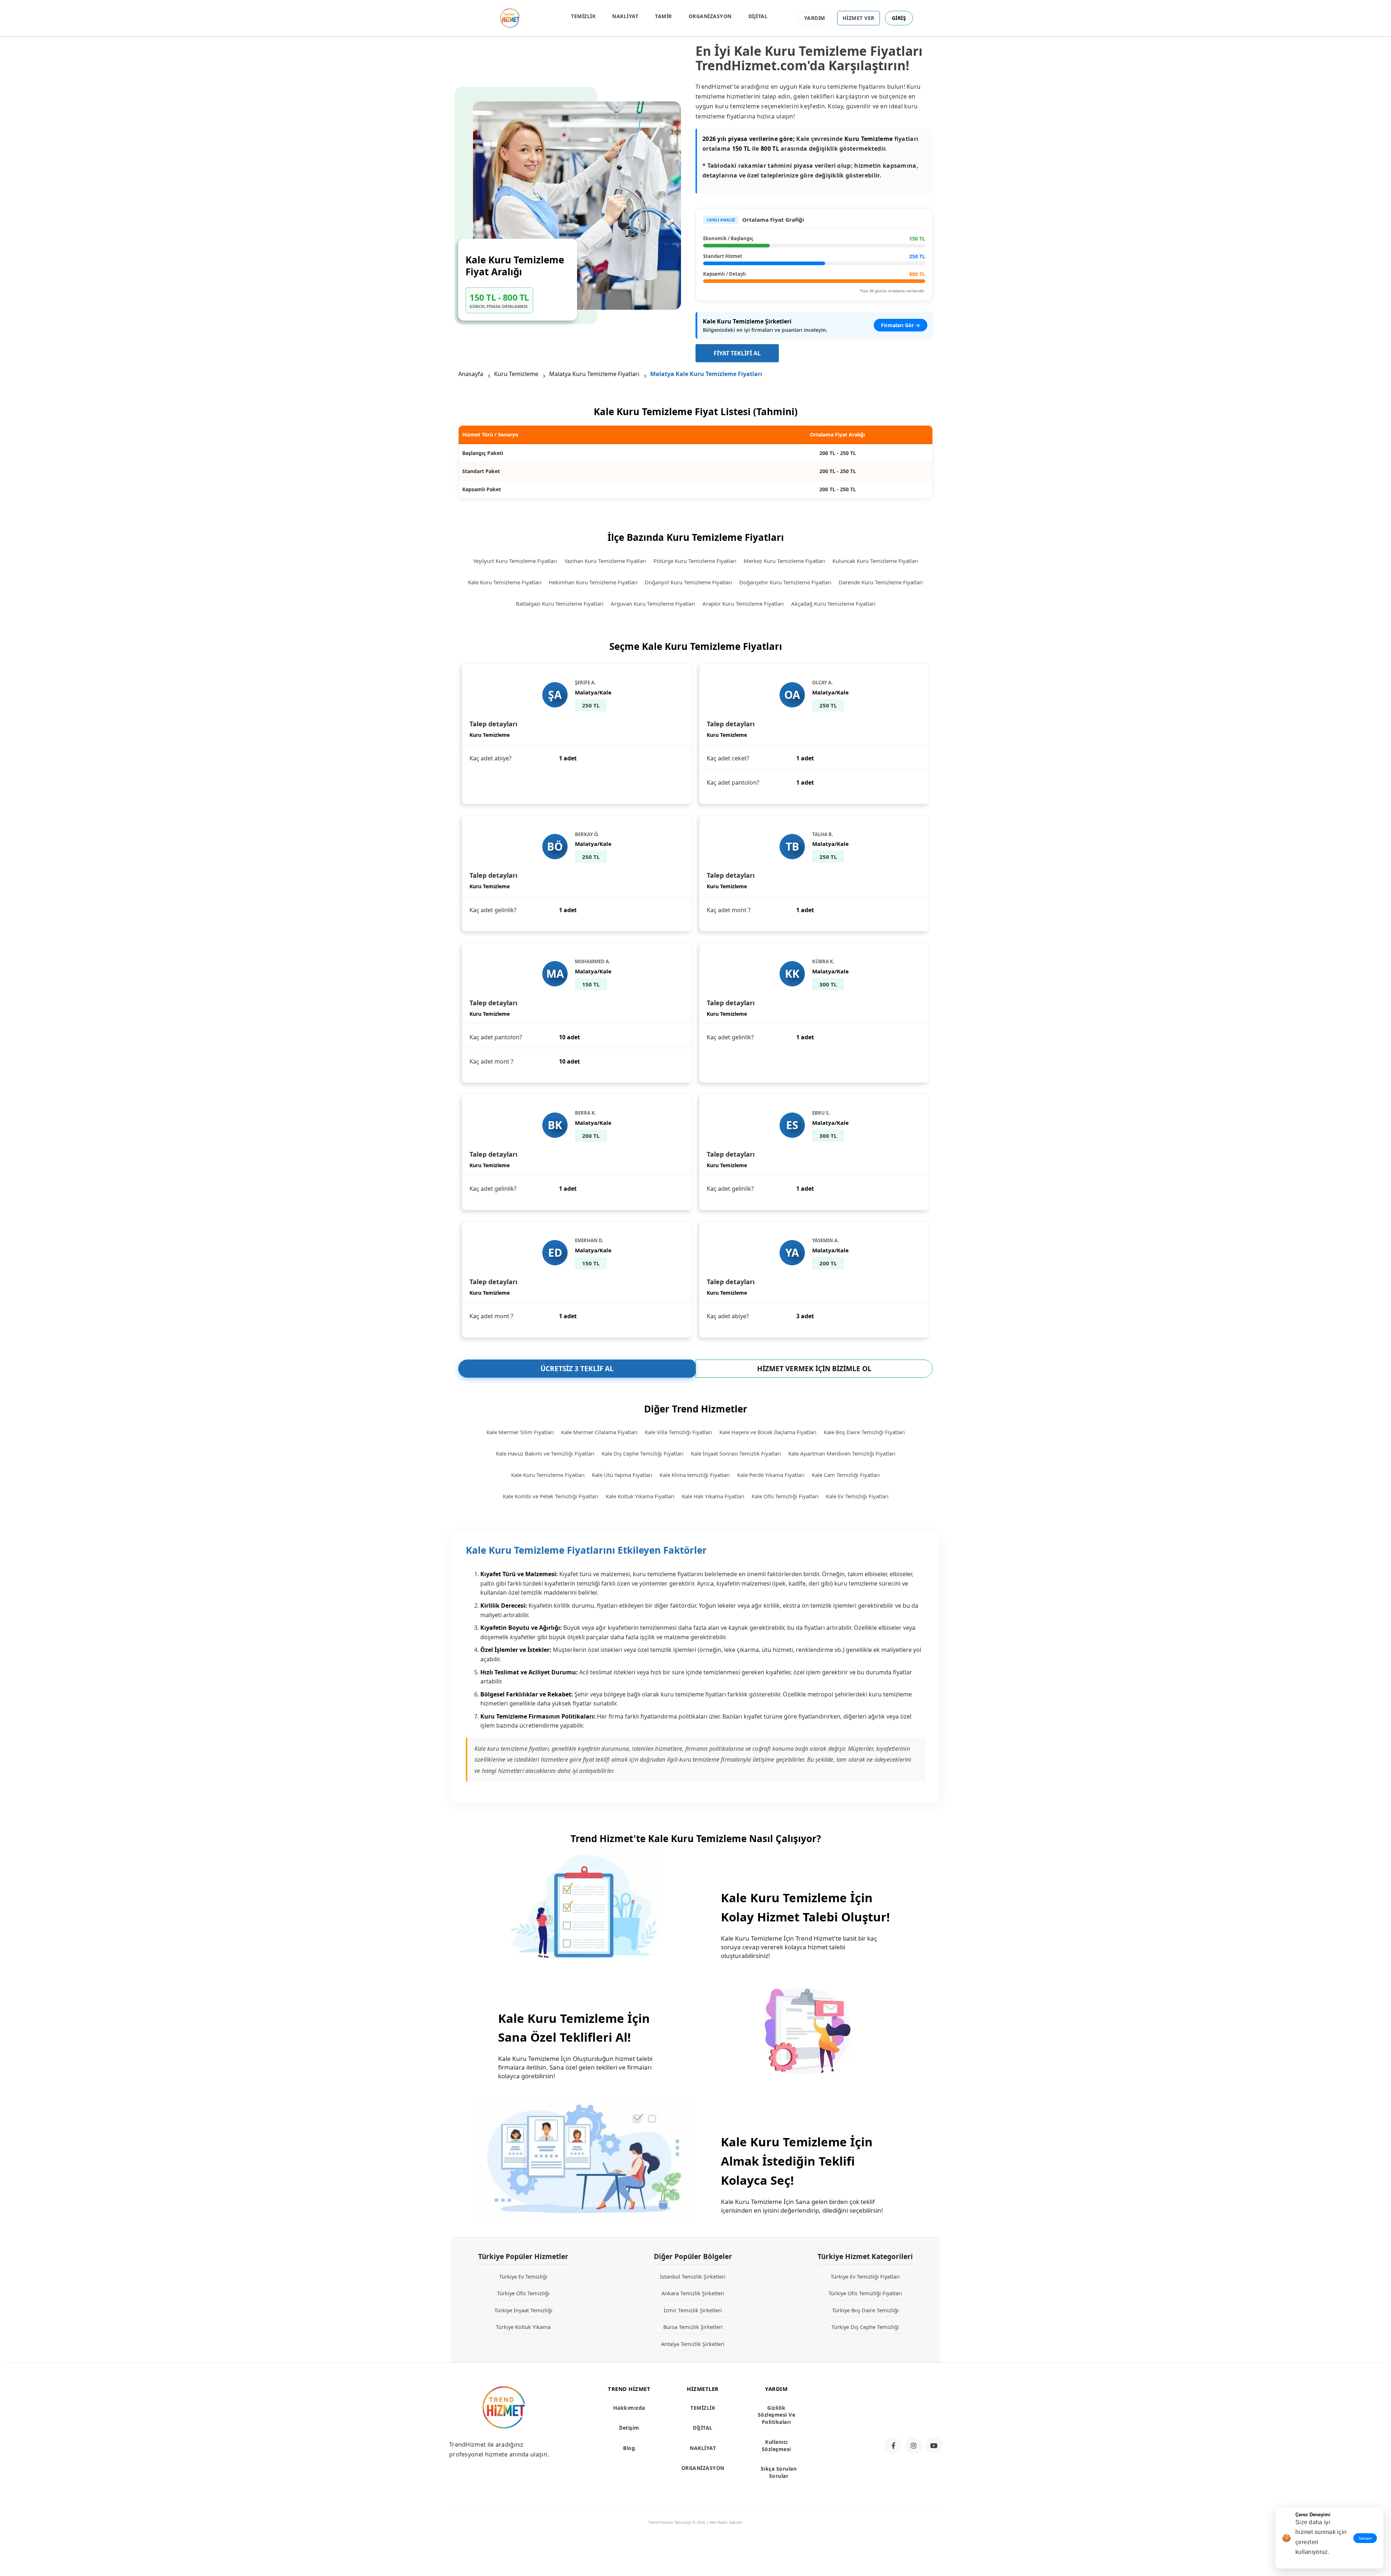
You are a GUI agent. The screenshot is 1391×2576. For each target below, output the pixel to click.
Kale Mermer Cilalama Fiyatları (599, 1432)
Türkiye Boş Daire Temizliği (865, 2310)
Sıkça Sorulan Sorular (779, 2472)
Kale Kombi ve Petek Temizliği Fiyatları (551, 1496)
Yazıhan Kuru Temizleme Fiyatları (605, 561)
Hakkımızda (629, 2408)
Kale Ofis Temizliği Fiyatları (785, 1496)
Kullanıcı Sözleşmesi (776, 2445)
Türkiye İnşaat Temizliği (523, 2310)
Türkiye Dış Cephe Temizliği (865, 2327)
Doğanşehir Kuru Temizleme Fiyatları (785, 582)
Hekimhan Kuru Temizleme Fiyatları (593, 582)
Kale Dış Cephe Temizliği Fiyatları (643, 1453)
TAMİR (663, 16)
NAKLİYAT (625, 16)
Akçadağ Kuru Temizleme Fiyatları (833, 604)
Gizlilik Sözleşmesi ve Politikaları (777, 2415)
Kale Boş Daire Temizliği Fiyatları (864, 1432)
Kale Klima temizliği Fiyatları (695, 1475)
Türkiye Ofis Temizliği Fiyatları (865, 2293)
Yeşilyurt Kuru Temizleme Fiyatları (515, 561)
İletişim (629, 2428)
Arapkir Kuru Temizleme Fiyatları (743, 604)
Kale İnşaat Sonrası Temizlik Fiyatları (736, 1453)
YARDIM (815, 18)
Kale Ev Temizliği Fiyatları (857, 1496)
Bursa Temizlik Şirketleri (693, 2327)
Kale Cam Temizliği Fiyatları (846, 1475)
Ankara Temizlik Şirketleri (693, 2293)
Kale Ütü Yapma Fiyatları (622, 1475)
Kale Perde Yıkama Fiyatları (771, 1475)
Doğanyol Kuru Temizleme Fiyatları (688, 582)
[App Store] (911, 2394)
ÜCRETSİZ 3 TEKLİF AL (577, 1369)
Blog (629, 2448)
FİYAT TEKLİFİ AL (737, 353)
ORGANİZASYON (710, 16)
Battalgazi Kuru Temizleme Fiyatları (560, 604)
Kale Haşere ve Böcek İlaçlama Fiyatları (768, 1432)
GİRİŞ (899, 18)
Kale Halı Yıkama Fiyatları (713, 1496)
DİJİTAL (758, 16)
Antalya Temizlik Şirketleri (693, 2344)
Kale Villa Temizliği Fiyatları (678, 1432)
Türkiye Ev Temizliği (523, 2276)
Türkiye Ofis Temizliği (523, 2293)
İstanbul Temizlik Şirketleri (693, 2276)
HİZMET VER (859, 18)
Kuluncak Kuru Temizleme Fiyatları (875, 561)
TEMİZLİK (583, 16)
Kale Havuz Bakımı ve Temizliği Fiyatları (545, 1453)
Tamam (1365, 2538)
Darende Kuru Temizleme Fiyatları (881, 582)
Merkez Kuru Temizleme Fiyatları (784, 561)
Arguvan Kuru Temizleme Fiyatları (653, 604)
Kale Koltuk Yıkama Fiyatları (640, 1496)
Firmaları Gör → (901, 325)
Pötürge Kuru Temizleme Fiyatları (695, 561)
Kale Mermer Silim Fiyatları (520, 1432)
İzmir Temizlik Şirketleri (693, 2310)
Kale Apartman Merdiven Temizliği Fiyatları (842, 1453)
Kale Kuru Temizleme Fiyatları (505, 582)
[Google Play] (911, 2419)
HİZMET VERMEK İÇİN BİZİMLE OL (814, 1369)
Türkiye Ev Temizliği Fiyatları (865, 2276)
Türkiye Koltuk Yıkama (523, 2327)
